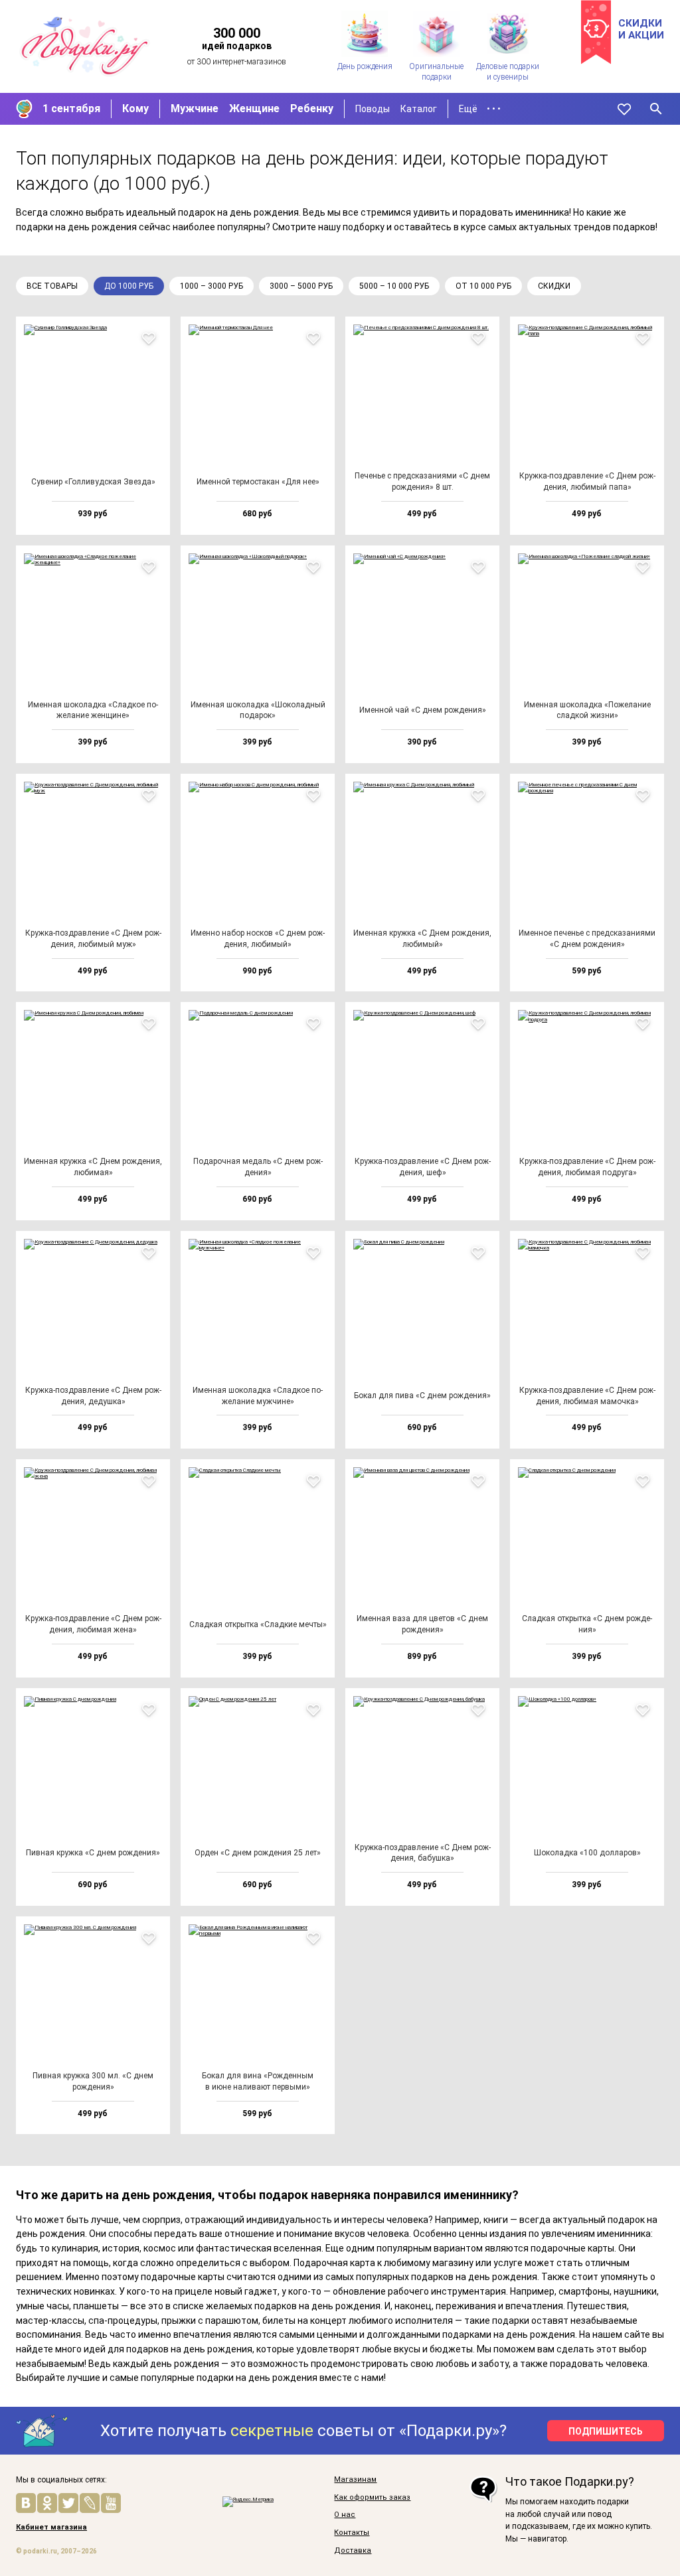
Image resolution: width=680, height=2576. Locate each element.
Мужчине (195, 108)
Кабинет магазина (51, 2528)
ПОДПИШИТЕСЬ (606, 2431)
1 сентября (71, 108)
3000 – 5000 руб (301, 286)
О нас (345, 2515)
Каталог (419, 109)
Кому (135, 108)
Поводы (373, 109)
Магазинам (355, 2480)
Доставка (353, 2551)
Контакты (352, 2533)
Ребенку (312, 108)
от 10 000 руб (483, 286)
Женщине (254, 108)
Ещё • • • (480, 109)
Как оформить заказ (372, 2498)
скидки (554, 286)
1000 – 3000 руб (212, 286)
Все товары (52, 286)
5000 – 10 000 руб (394, 286)
